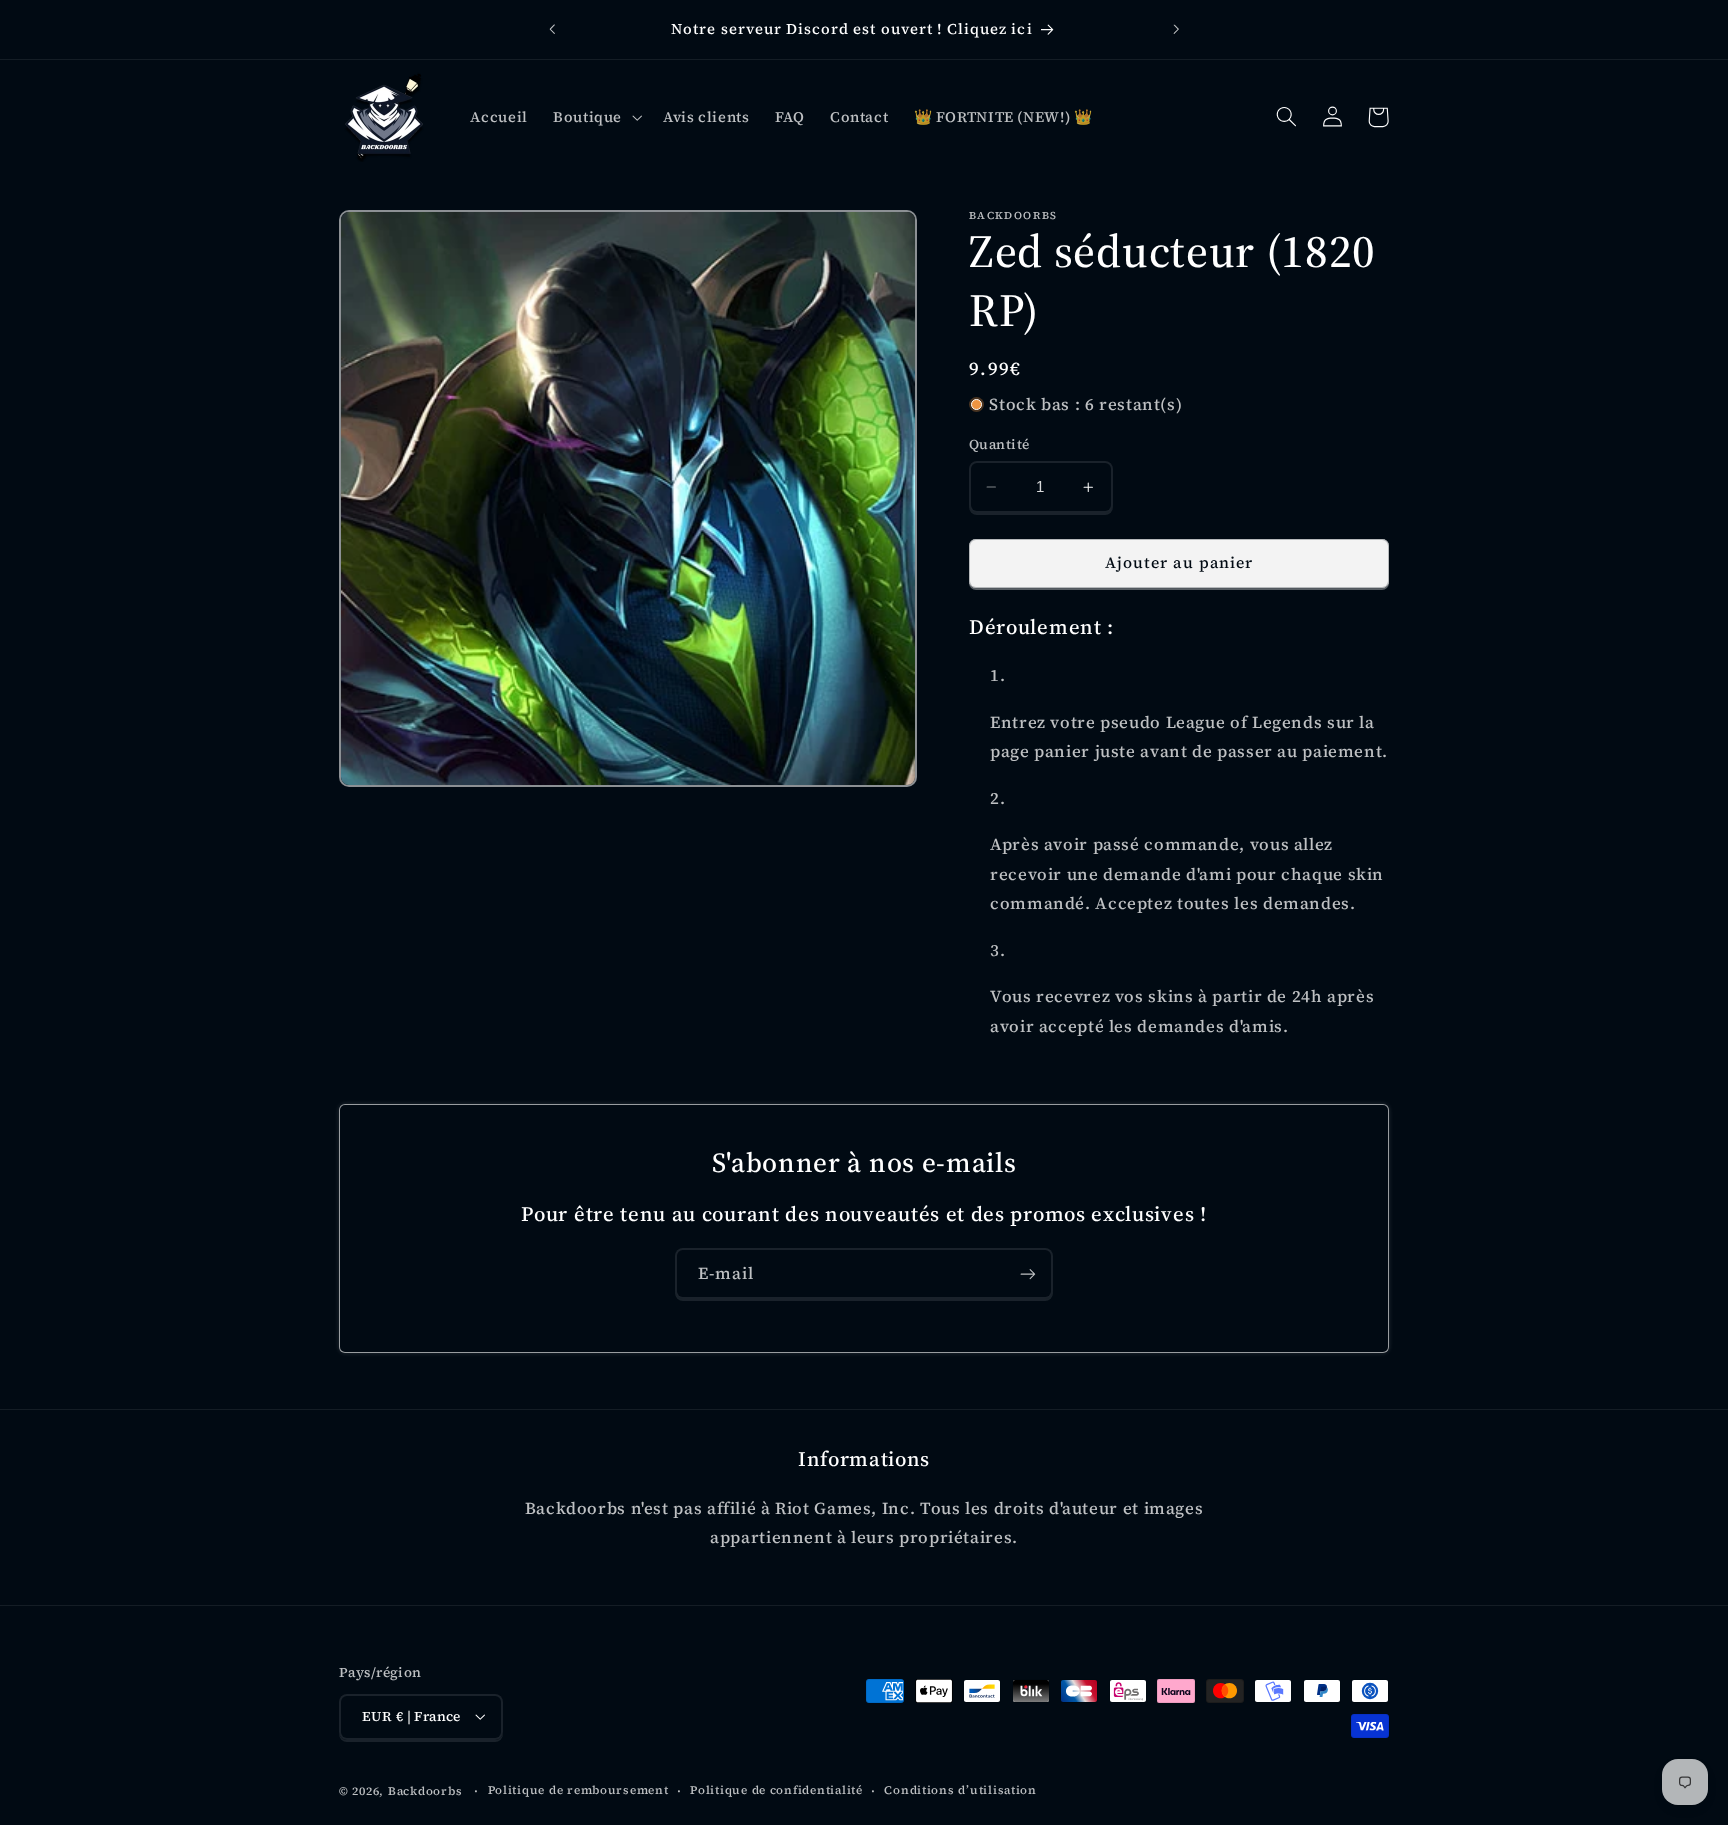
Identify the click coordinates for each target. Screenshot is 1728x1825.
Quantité (999, 444)
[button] (595, 117)
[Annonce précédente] (552, 30)
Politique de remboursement (578, 1790)
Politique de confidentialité (776, 1790)
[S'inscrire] (1028, 1273)
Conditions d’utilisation (960, 1790)
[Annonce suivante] (1176, 30)
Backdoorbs (425, 1790)
